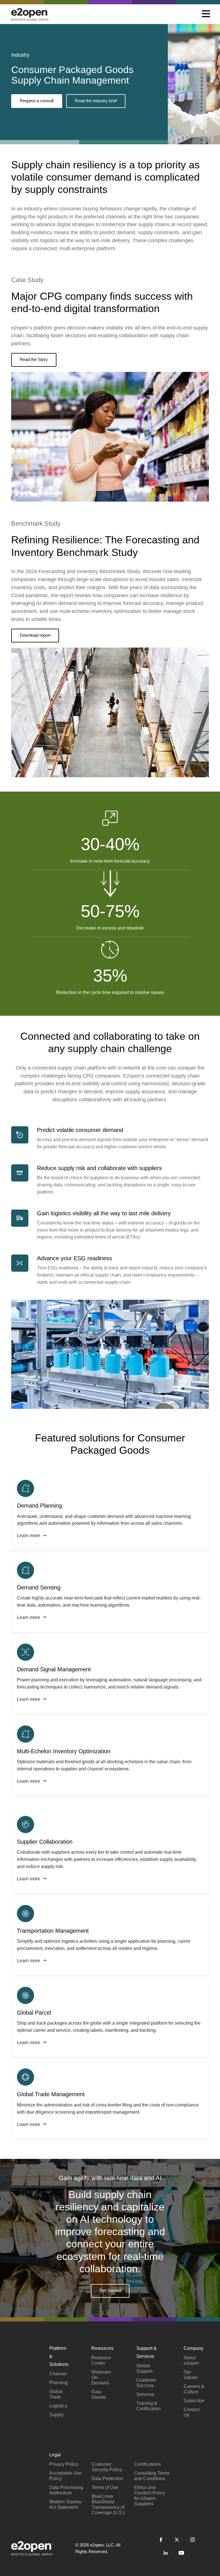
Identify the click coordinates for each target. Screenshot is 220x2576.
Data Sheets (99, 2394)
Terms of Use (105, 2487)
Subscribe (194, 2401)
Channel (58, 2374)
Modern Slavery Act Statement (65, 2504)
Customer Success (146, 2383)
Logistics (58, 2406)
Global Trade (56, 2394)
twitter (177, 2540)
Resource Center (101, 2360)
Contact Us (191, 2412)
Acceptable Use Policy (65, 2476)
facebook (161, 2540)
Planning (58, 2383)
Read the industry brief (96, 101)
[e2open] (30, 14)
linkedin (166, 2553)
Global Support (144, 2368)
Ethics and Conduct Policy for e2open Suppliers (150, 2496)
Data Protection (107, 2479)
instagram (193, 2540)
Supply (56, 2415)
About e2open (191, 2360)
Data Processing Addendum (66, 2490)
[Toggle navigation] (206, 14)
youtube (181, 2553)
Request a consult (37, 101)
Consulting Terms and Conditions (152, 2476)
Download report (35, 635)
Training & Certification (149, 2406)
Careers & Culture (194, 2389)
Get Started (110, 2290)
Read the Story (34, 359)
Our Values (191, 2375)
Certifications (147, 2464)
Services (145, 2394)
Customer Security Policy (107, 2467)
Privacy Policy (64, 2464)
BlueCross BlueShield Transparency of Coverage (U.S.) (108, 2504)
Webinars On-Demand (101, 2377)
